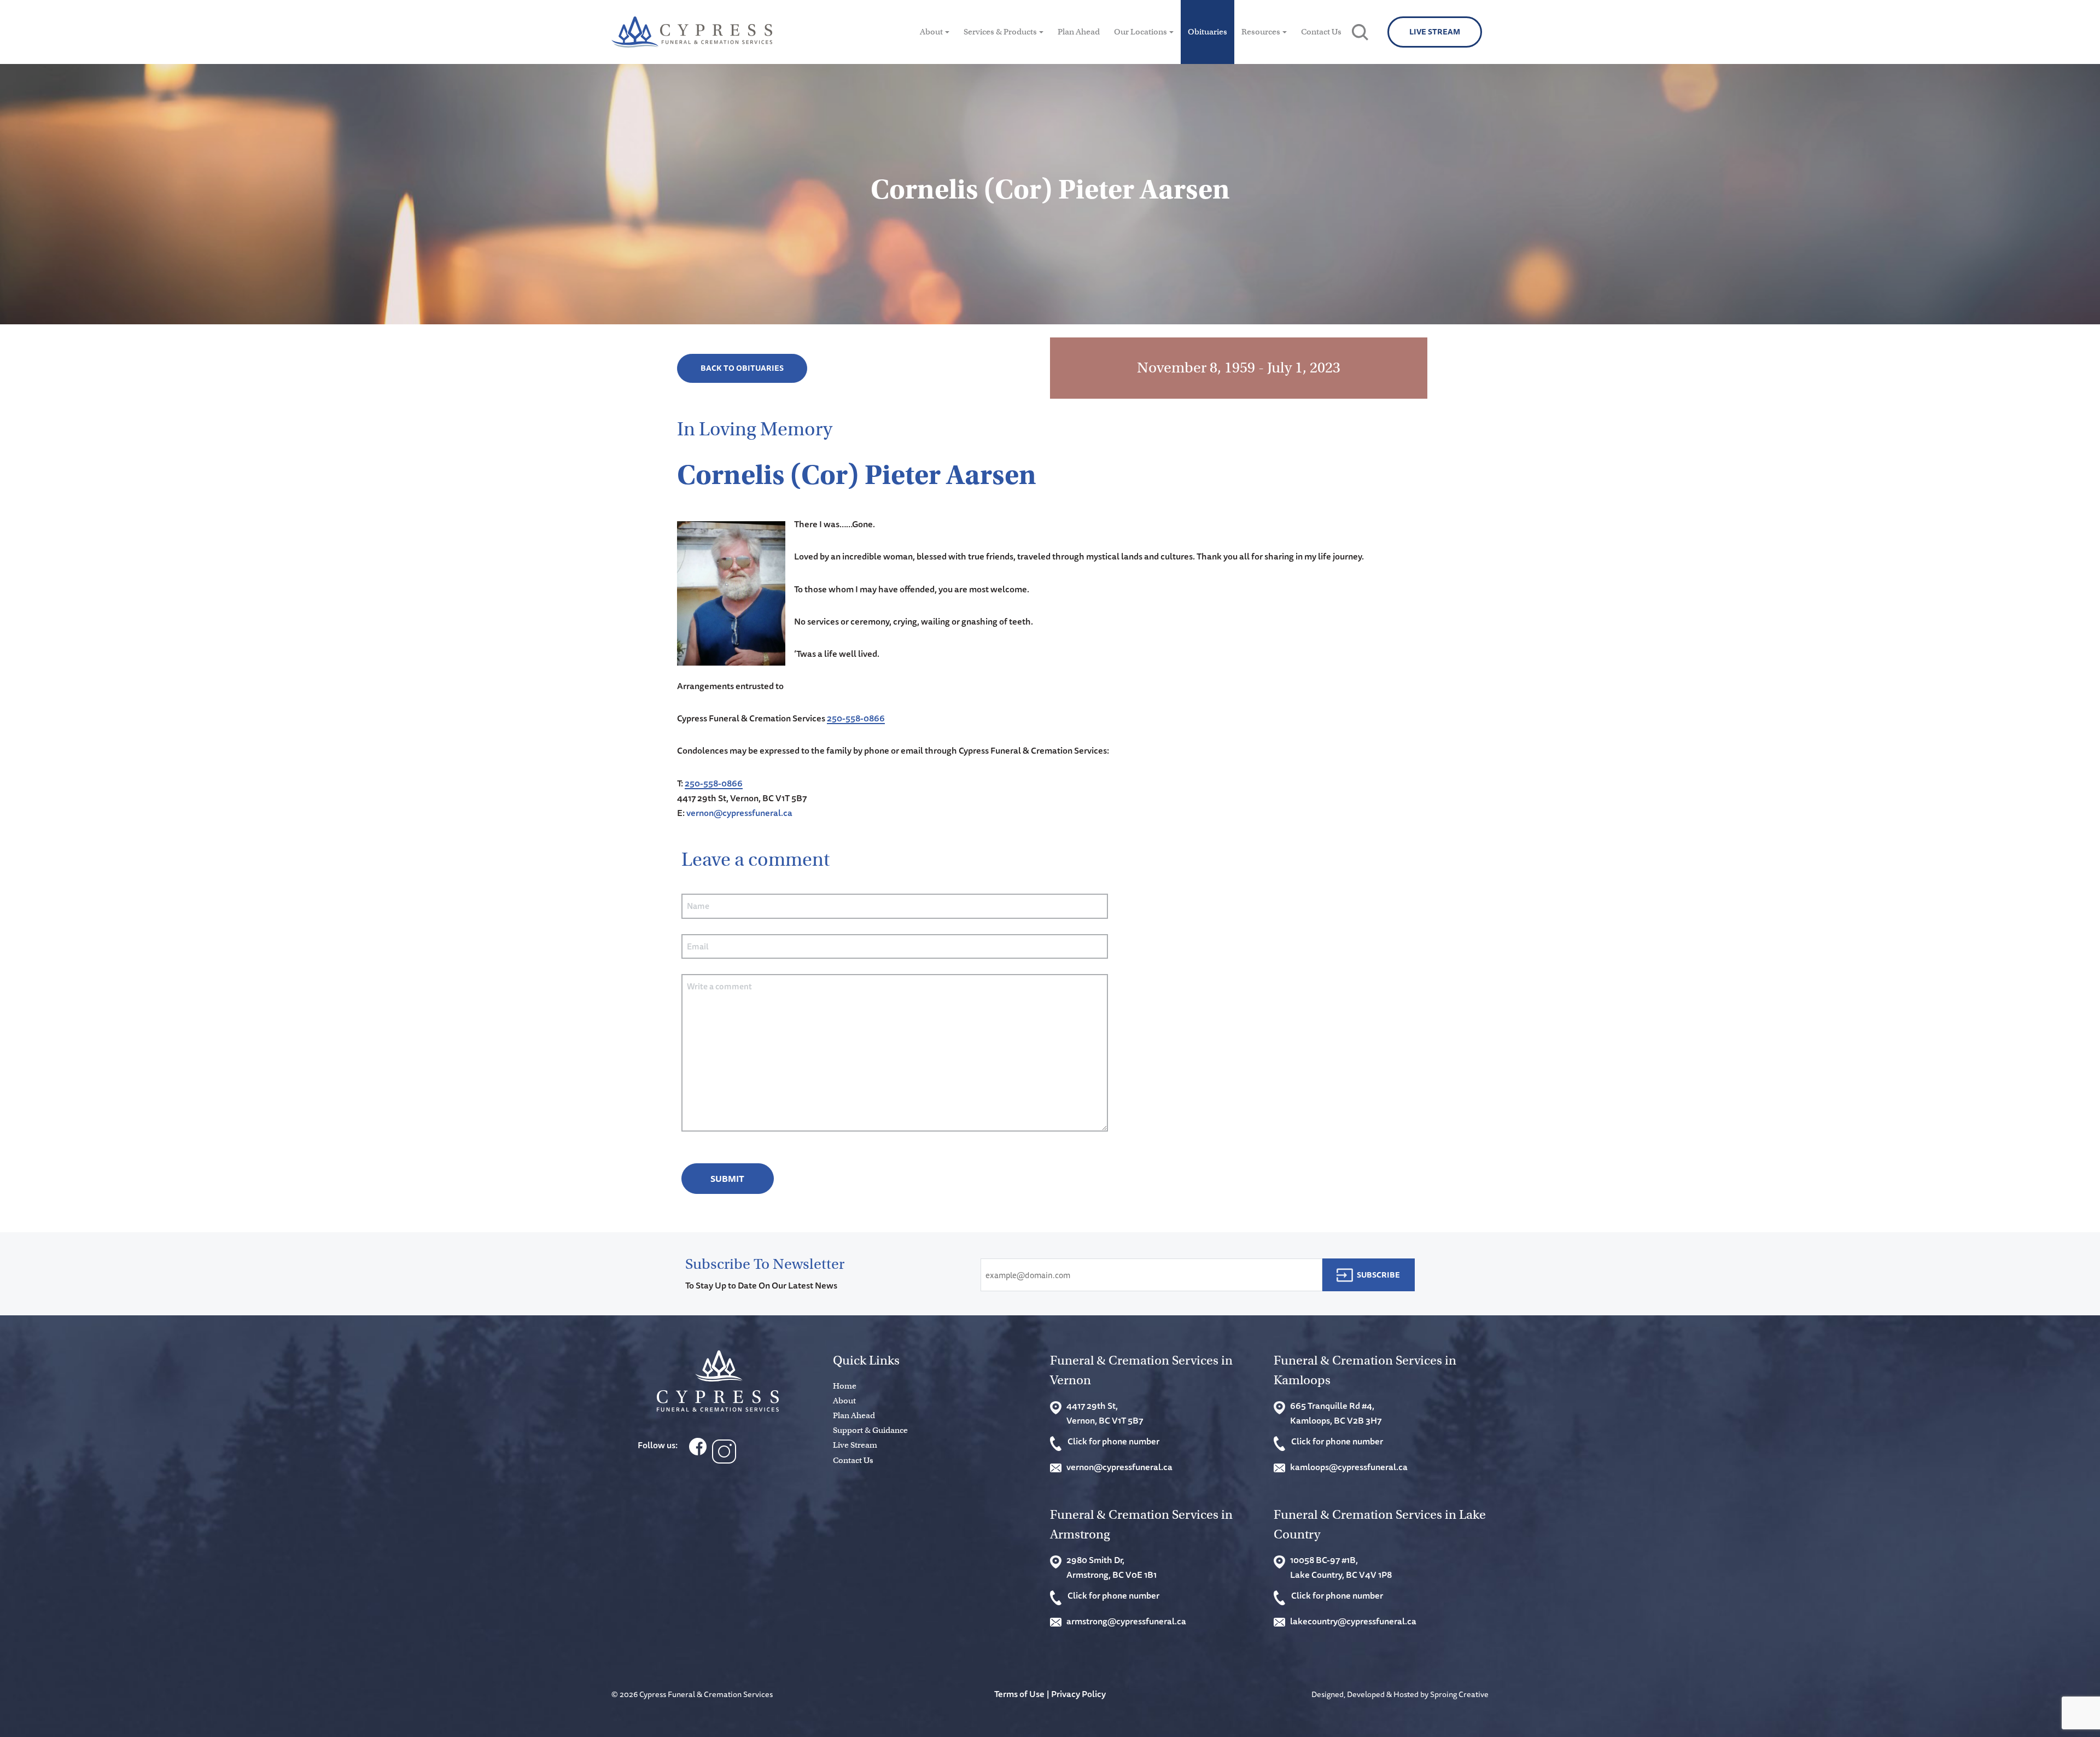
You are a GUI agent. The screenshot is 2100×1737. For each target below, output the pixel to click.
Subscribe (1378, 1275)
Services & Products (1000, 32)
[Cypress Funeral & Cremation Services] (718, 1381)
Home (845, 1386)
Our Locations (1141, 32)
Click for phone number (1113, 1441)
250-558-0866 (856, 718)
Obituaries (1207, 32)
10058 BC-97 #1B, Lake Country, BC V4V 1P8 (1341, 1567)
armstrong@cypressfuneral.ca (1126, 1621)
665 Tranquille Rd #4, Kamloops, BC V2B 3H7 (1336, 1413)
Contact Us (1321, 32)
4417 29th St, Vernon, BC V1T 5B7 (1105, 1413)
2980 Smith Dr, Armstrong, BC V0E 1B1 (1112, 1567)
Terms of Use (1019, 1694)
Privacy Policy (1078, 1694)
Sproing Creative (1459, 1694)
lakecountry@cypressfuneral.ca (1353, 1621)
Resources (1261, 32)
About (931, 32)
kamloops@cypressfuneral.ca (1349, 1467)
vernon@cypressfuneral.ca (739, 813)
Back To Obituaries (742, 368)
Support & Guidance (870, 1430)
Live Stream (1435, 32)
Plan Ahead (1079, 32)
